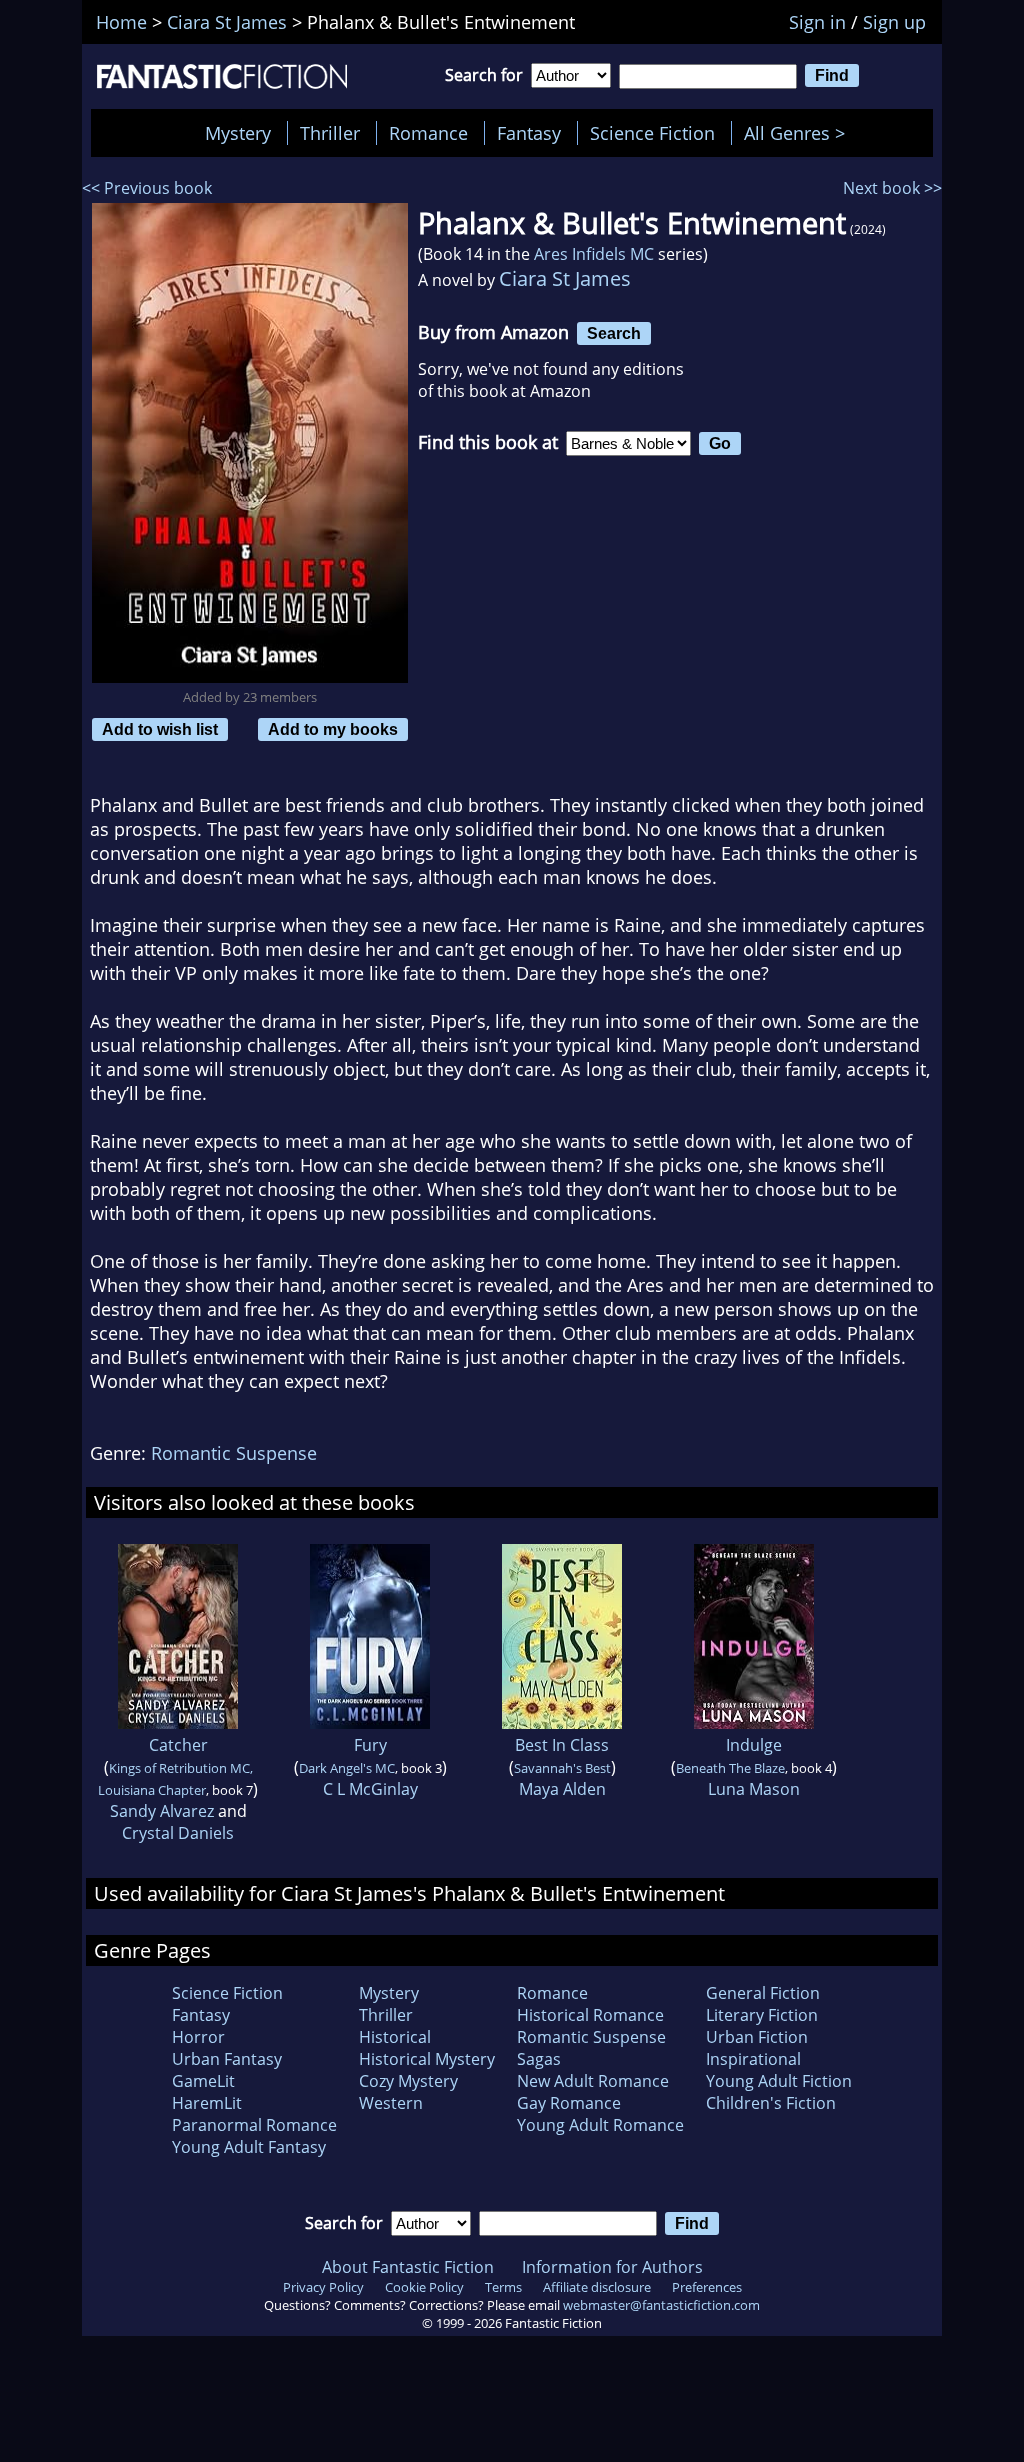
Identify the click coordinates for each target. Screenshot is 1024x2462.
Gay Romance (569, 2103)
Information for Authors (612, 2267)
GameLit (203, 2081)
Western (391, 2103)
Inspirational (753, 2059)
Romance (428, 133)
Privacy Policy (323, 2287)
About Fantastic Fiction (408, 2267)
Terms (503, 2287)
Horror (198, 2037)
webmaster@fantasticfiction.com (661, 2305)
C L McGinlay (370, 1789)
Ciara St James (565, 278)
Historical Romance (590, 2015)
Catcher (178, 1745)
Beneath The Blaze (730, 1768)
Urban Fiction (757, 2037)
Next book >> (892, 188)
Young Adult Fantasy (249, 2147)
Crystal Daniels (178, 1833)
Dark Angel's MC (347, 1768)
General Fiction (763, 1993)
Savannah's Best (562, 1768)
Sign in (817, 22)
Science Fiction (652, 133)
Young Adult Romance (600, 2125)
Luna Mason (754, 1789)
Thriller (330, 133)
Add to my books (333, 729)
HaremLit (207, 2103)
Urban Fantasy (227, 2059)
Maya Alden (562, 1789)
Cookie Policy (424, 2287)
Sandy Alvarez (162, 1811)
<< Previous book (147, 188)
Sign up (894, 22)
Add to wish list (160, 729)
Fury (370, 1745)
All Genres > (799, 133)
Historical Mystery (427, 2059)
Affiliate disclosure (597, 2287)
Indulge (754, 1745)
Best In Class (562, 1745)
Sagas (539, 2059)
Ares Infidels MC (594, 254)
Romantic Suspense (234, 1453)
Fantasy (529, 133)
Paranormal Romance (254, 2125)
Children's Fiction (771, 2103)
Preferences (707, 2287)
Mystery (238, 133)
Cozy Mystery (408, 2081)
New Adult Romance (593, 2081)
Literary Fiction (762, 2015)
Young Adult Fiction (779, 2081)
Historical (395, 2037)
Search (614, 333)
